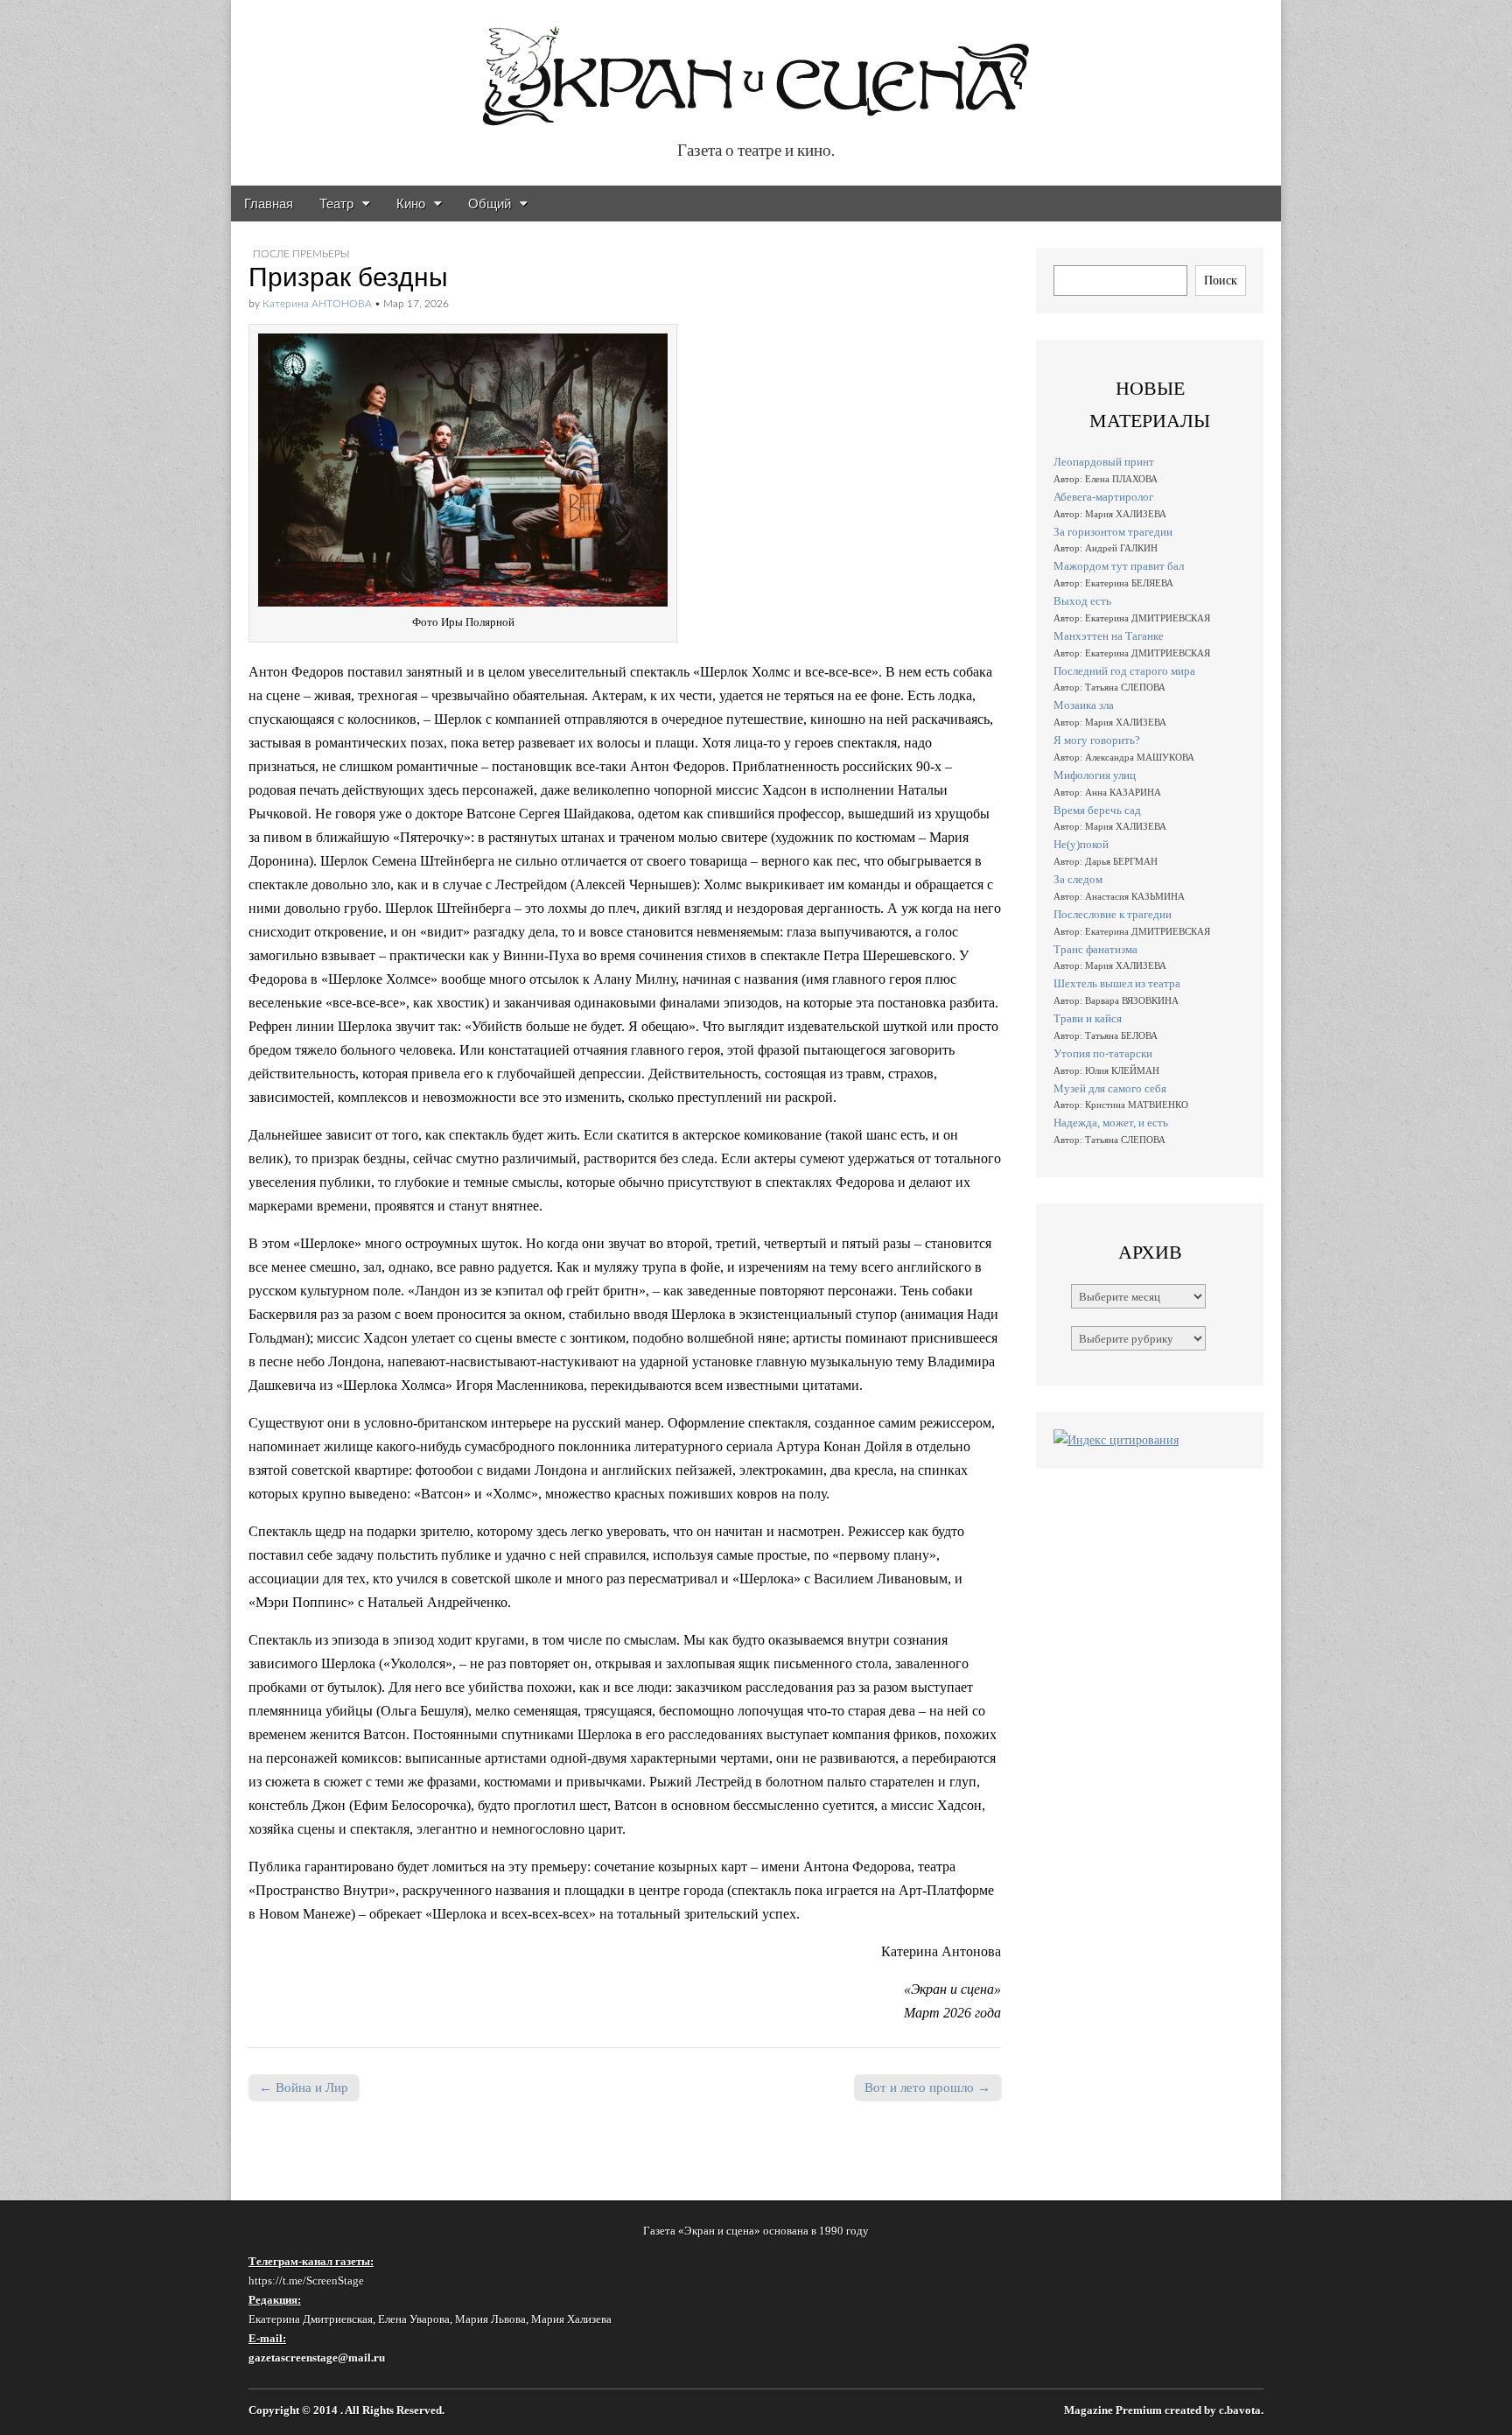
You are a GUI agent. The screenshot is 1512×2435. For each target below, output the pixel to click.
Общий (490, 204)
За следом (1078, 879)
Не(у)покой (1081, 844)
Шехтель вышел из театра (1117, 983)
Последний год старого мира (1124, 671)
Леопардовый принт (1104, 462)
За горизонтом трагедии (1113, 532)
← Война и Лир (304, 2087)
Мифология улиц (1095, 775)
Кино (411, 204)
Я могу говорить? (1097, 740)
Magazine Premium (1113, 2410)
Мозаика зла (1084, 705)
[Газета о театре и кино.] (756, 67)
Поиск (1221, 280)
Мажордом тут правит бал (1119, 566)
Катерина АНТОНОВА (317, 304)
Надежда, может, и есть (1111, 1123)
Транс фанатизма (1095, 949)
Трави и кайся (1088, 1018)
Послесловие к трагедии (1113, 914)
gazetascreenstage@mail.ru (317, 2358)
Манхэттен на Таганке (1109, 636)
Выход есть (1082, 601)
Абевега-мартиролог (1103, 497)
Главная (269, 204)
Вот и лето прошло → (927, 2087)
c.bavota (1240, 2410)
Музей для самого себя (1110, 1088)
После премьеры (301, 254)
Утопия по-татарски (1103, 1053)
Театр (336, 204)
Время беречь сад (1097, 810)
